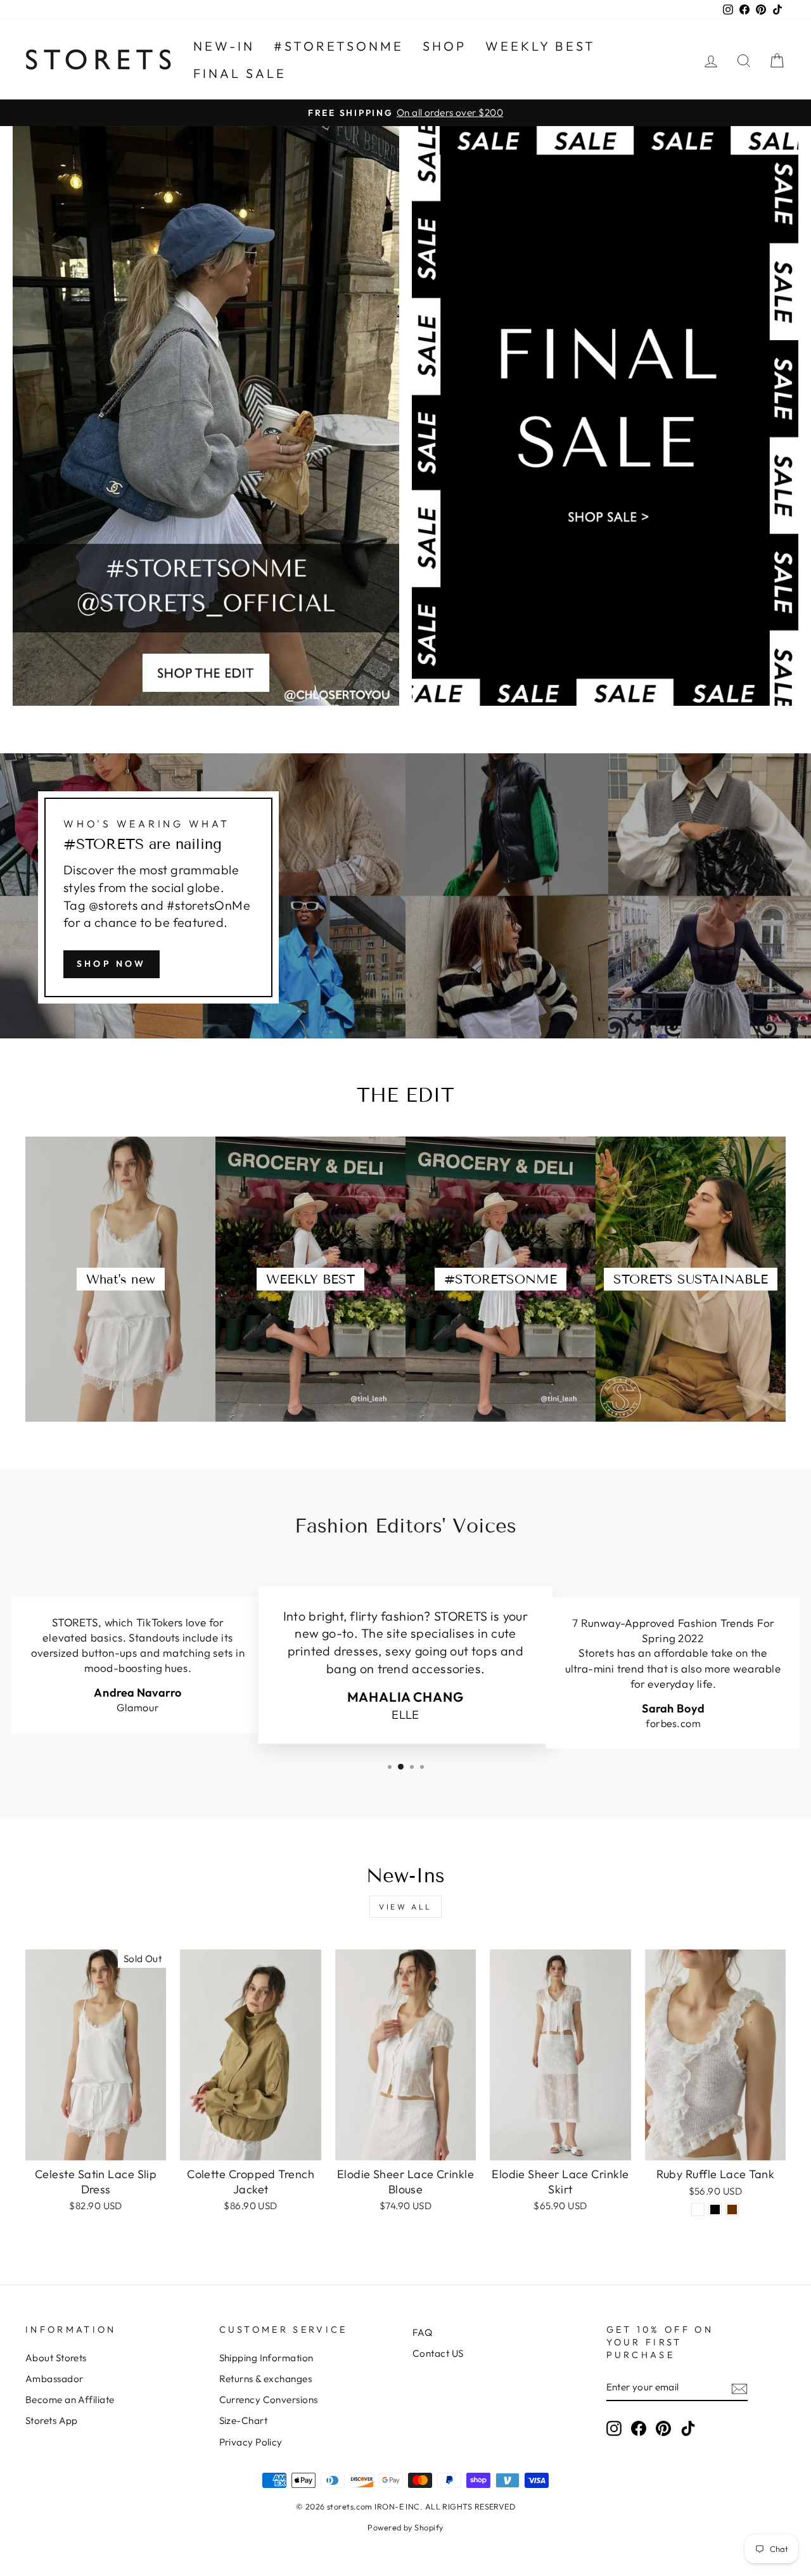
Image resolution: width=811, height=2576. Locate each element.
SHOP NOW (112, 964)
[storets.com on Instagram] (614, 2428)
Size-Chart (244, 2420)
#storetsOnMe (339, 46)
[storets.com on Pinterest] (663, 2428)
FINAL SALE (240, 73)
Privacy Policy (251, 2442)
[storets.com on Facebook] (639, 2428)
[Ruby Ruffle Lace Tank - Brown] (732, 2209)
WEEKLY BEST (540, 46)
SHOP (444, 46)
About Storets (56, 2358)
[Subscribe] (739, 2388)
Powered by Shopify (405, 2527)
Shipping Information (266, 2358)
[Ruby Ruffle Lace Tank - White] (698, 2209)
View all (405, 1907)
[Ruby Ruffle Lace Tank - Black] (715, 2209)
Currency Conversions (269, 2400)
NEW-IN (224, 46)
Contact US (438, 2353)
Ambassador (54, 2379)
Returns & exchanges (266, 2379)
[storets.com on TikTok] (688, 2428)
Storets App (52, 2420)
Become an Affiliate (70, 2400)
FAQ (422, 2332)
